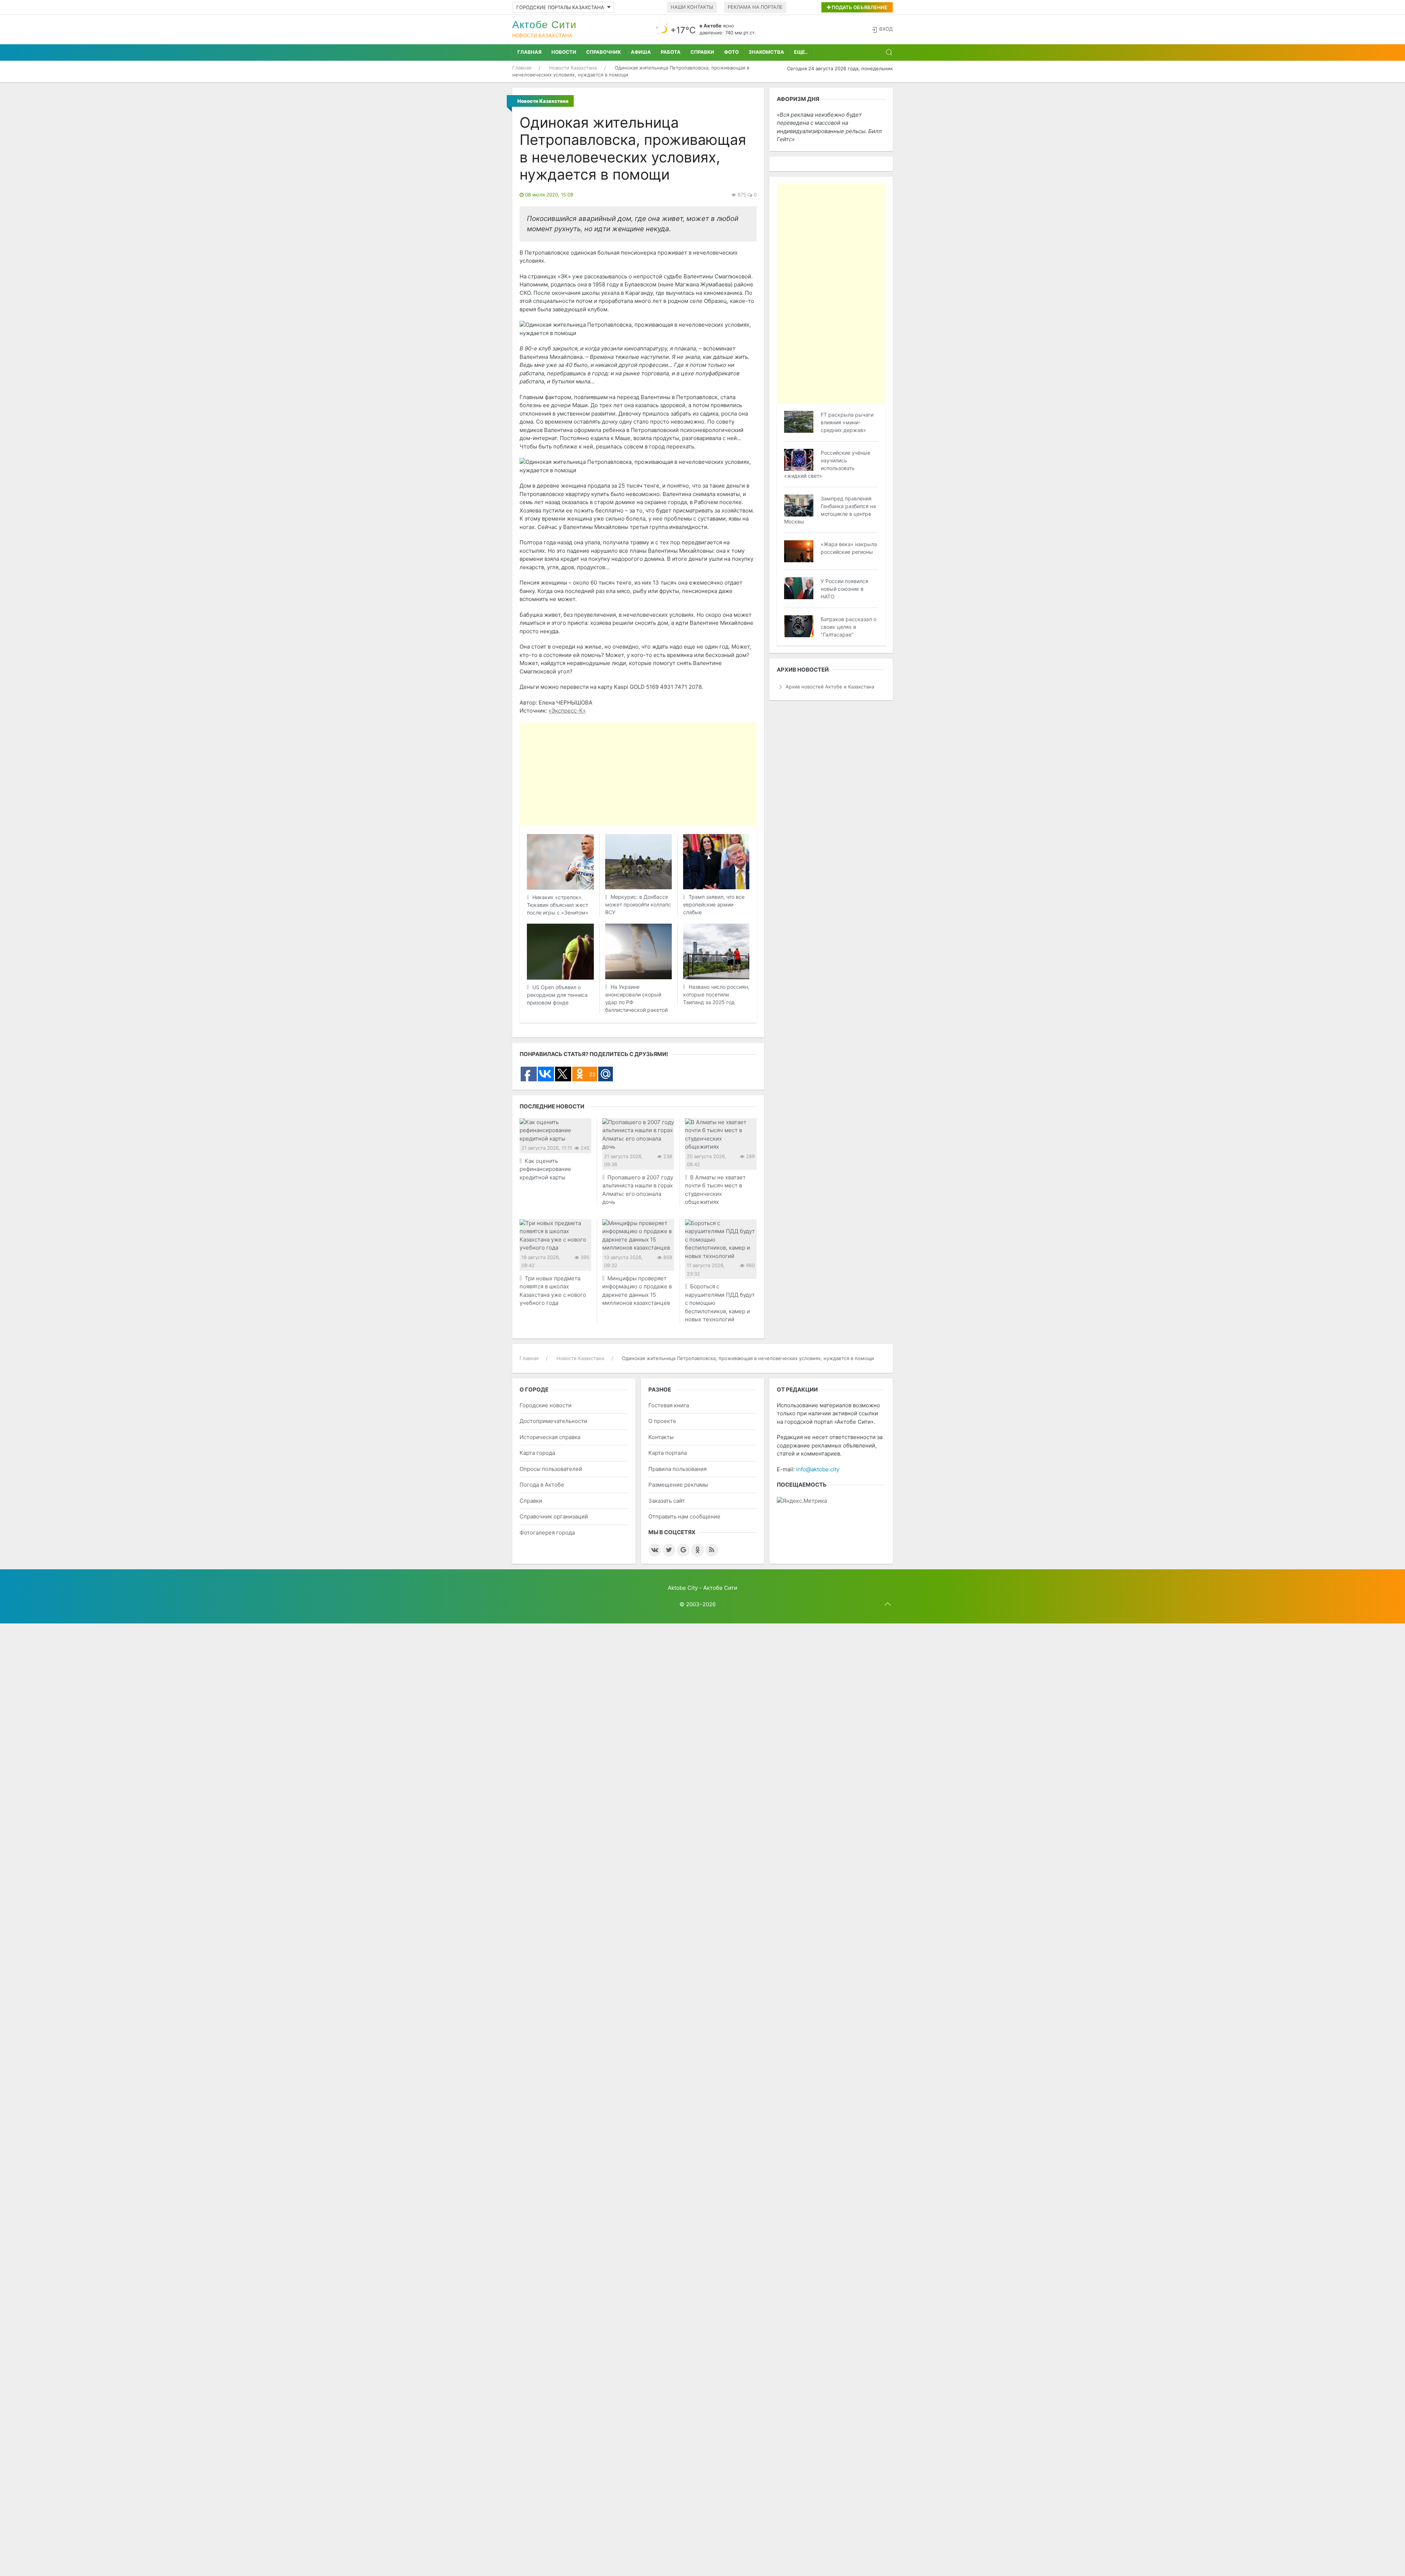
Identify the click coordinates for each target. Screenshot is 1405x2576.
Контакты (661, 1437)
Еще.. (801, 52)
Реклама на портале (755, 7)
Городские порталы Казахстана (560, 7)
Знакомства (766, 52)
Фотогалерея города (547, 1533)
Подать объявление (859, 7)
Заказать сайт (667, 1501)
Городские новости (546, 1405)
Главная (529, 52)
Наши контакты (692, 7)
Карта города (537, 1453)
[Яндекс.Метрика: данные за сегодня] (802, 1501)
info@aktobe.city (818, 1469)
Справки (702, 52)
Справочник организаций (554, 1516)
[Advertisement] (702, 774)
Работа (671, 52)
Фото (731, 52)
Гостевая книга (669, 1405)
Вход (886, 29)
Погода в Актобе (542, 1485)
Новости (564, 52)
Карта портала (668, 1453)
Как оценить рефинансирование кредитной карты (545, 1169)
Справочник (604, 52)
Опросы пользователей (551, 1469)
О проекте (662, 1421)
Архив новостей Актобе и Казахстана (830, 687)
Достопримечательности (553, 1421)
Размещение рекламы (678, 1485)
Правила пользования (677, 1469)
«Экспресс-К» (567, 711)
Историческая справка (550, 1437)
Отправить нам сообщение (684, 1516)
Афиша (641, 52)
